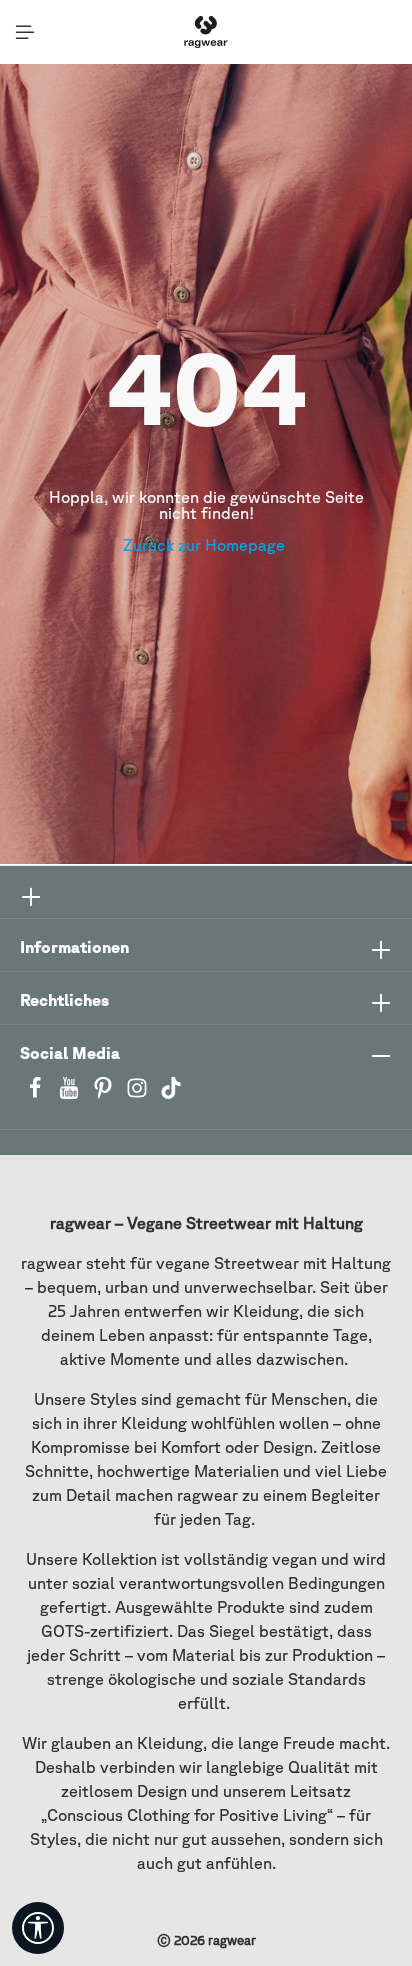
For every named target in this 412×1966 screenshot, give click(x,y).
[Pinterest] (105, 1094)
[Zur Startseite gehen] (205, 32)
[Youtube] (71, 1094)
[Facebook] (37, 1094)
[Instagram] (139, 1094)
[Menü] (25, 32)
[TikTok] (171, 1094)
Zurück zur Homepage (206, 545)
